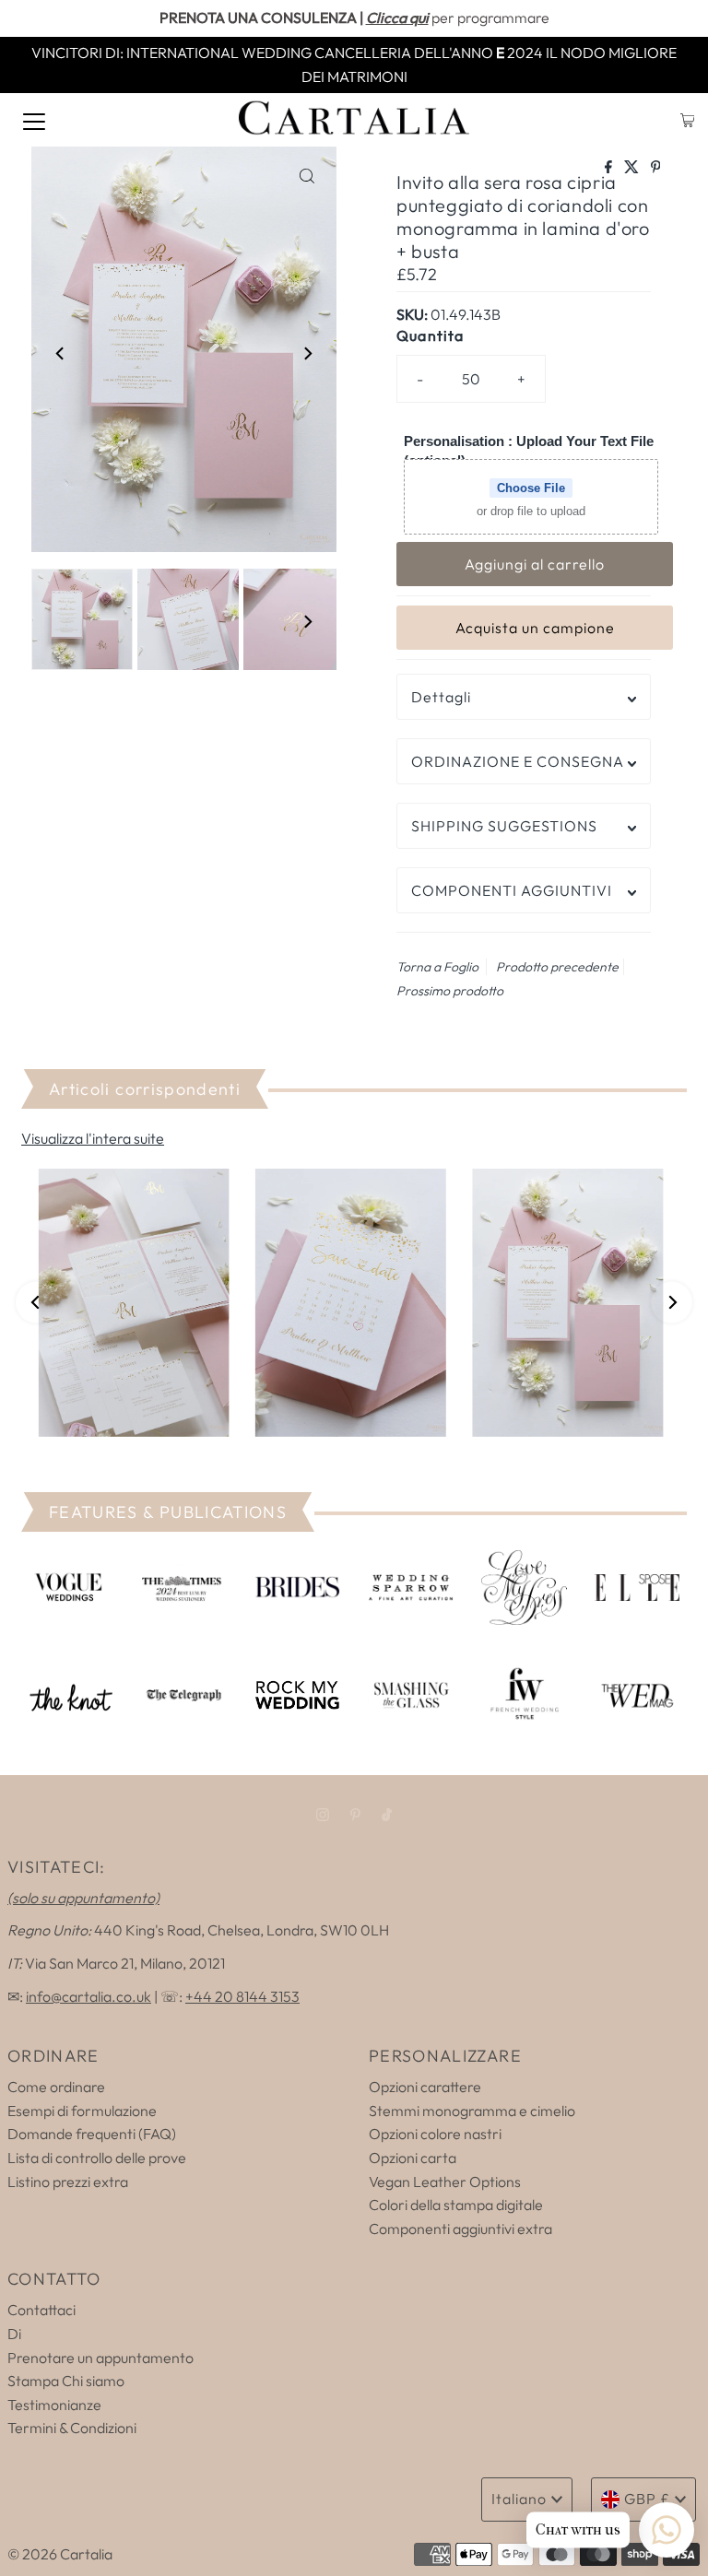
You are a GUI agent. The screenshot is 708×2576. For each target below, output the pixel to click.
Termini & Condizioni (72, 2428)
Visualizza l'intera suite (93, 1138)
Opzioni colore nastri (435, 2134)
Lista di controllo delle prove (97, 2158)
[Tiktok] (387, 1815)
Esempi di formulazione (82, 2111)
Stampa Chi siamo (66, 2381)
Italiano (519, 2499)
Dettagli (441, 697)
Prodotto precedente (557, 967)
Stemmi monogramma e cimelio (472, 2111)
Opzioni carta (413, 2158)
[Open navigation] (34, 120)
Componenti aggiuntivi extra (460, 2229)
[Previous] (61, 353)
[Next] (307, 353)
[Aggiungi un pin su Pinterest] (656, 168)
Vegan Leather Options (445, 2182)
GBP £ (647, 2499)
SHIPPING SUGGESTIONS (504, 826)
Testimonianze (54, 2405)
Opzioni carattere (425, 2087)
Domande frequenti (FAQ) (92, 2134)
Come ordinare (56, 2087)
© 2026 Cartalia (60, 2554)
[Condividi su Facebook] (610, 168)
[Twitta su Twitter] (633, 168)
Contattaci (41, 2310)
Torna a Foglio (437, 967)
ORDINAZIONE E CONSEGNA (518, 761)
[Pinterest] (355, 1815)
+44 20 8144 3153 (242, 1996)
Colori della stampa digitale (456, 2205)
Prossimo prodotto (450, 991)
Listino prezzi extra (68, 2182)
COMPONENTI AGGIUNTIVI (512, 890)
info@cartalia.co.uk (88, 1996)
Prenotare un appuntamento (100, 2358)
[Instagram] (323, 1815)
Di (14, 2334)
